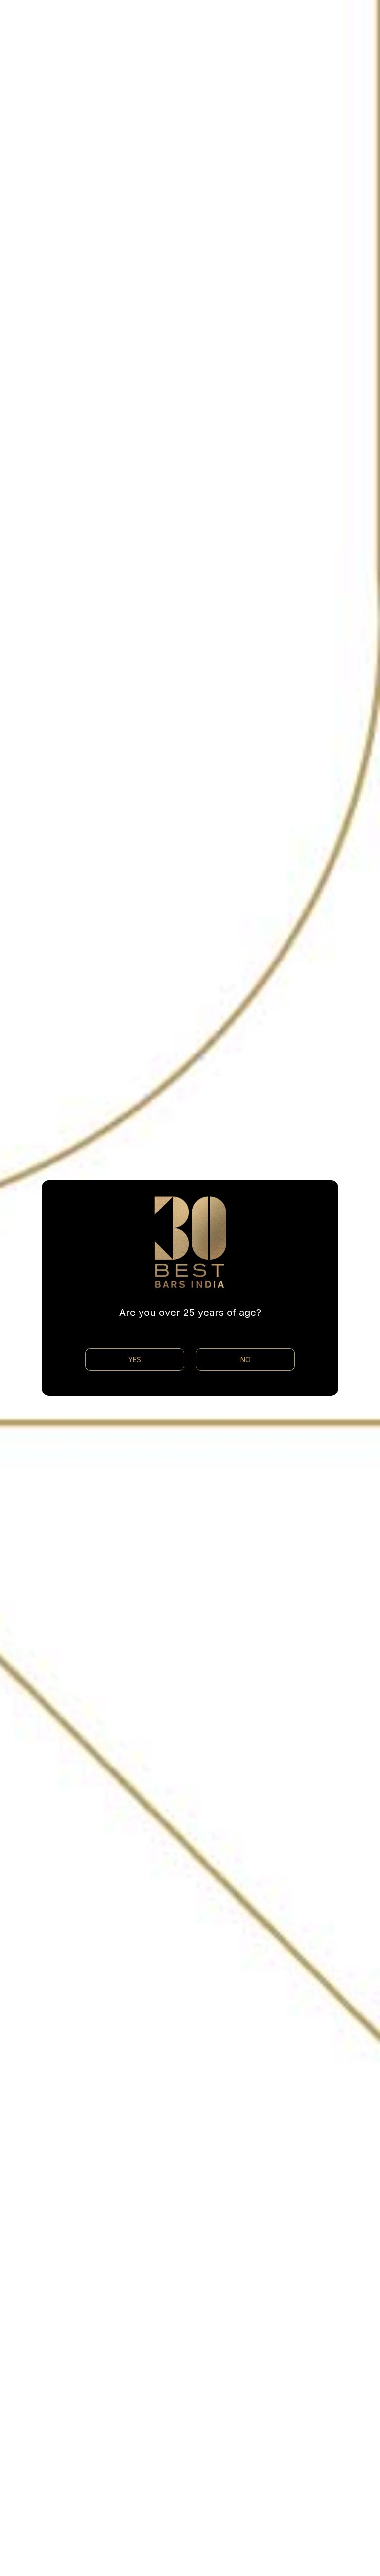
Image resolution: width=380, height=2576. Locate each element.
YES (135, 1359)
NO (246, 1359)
